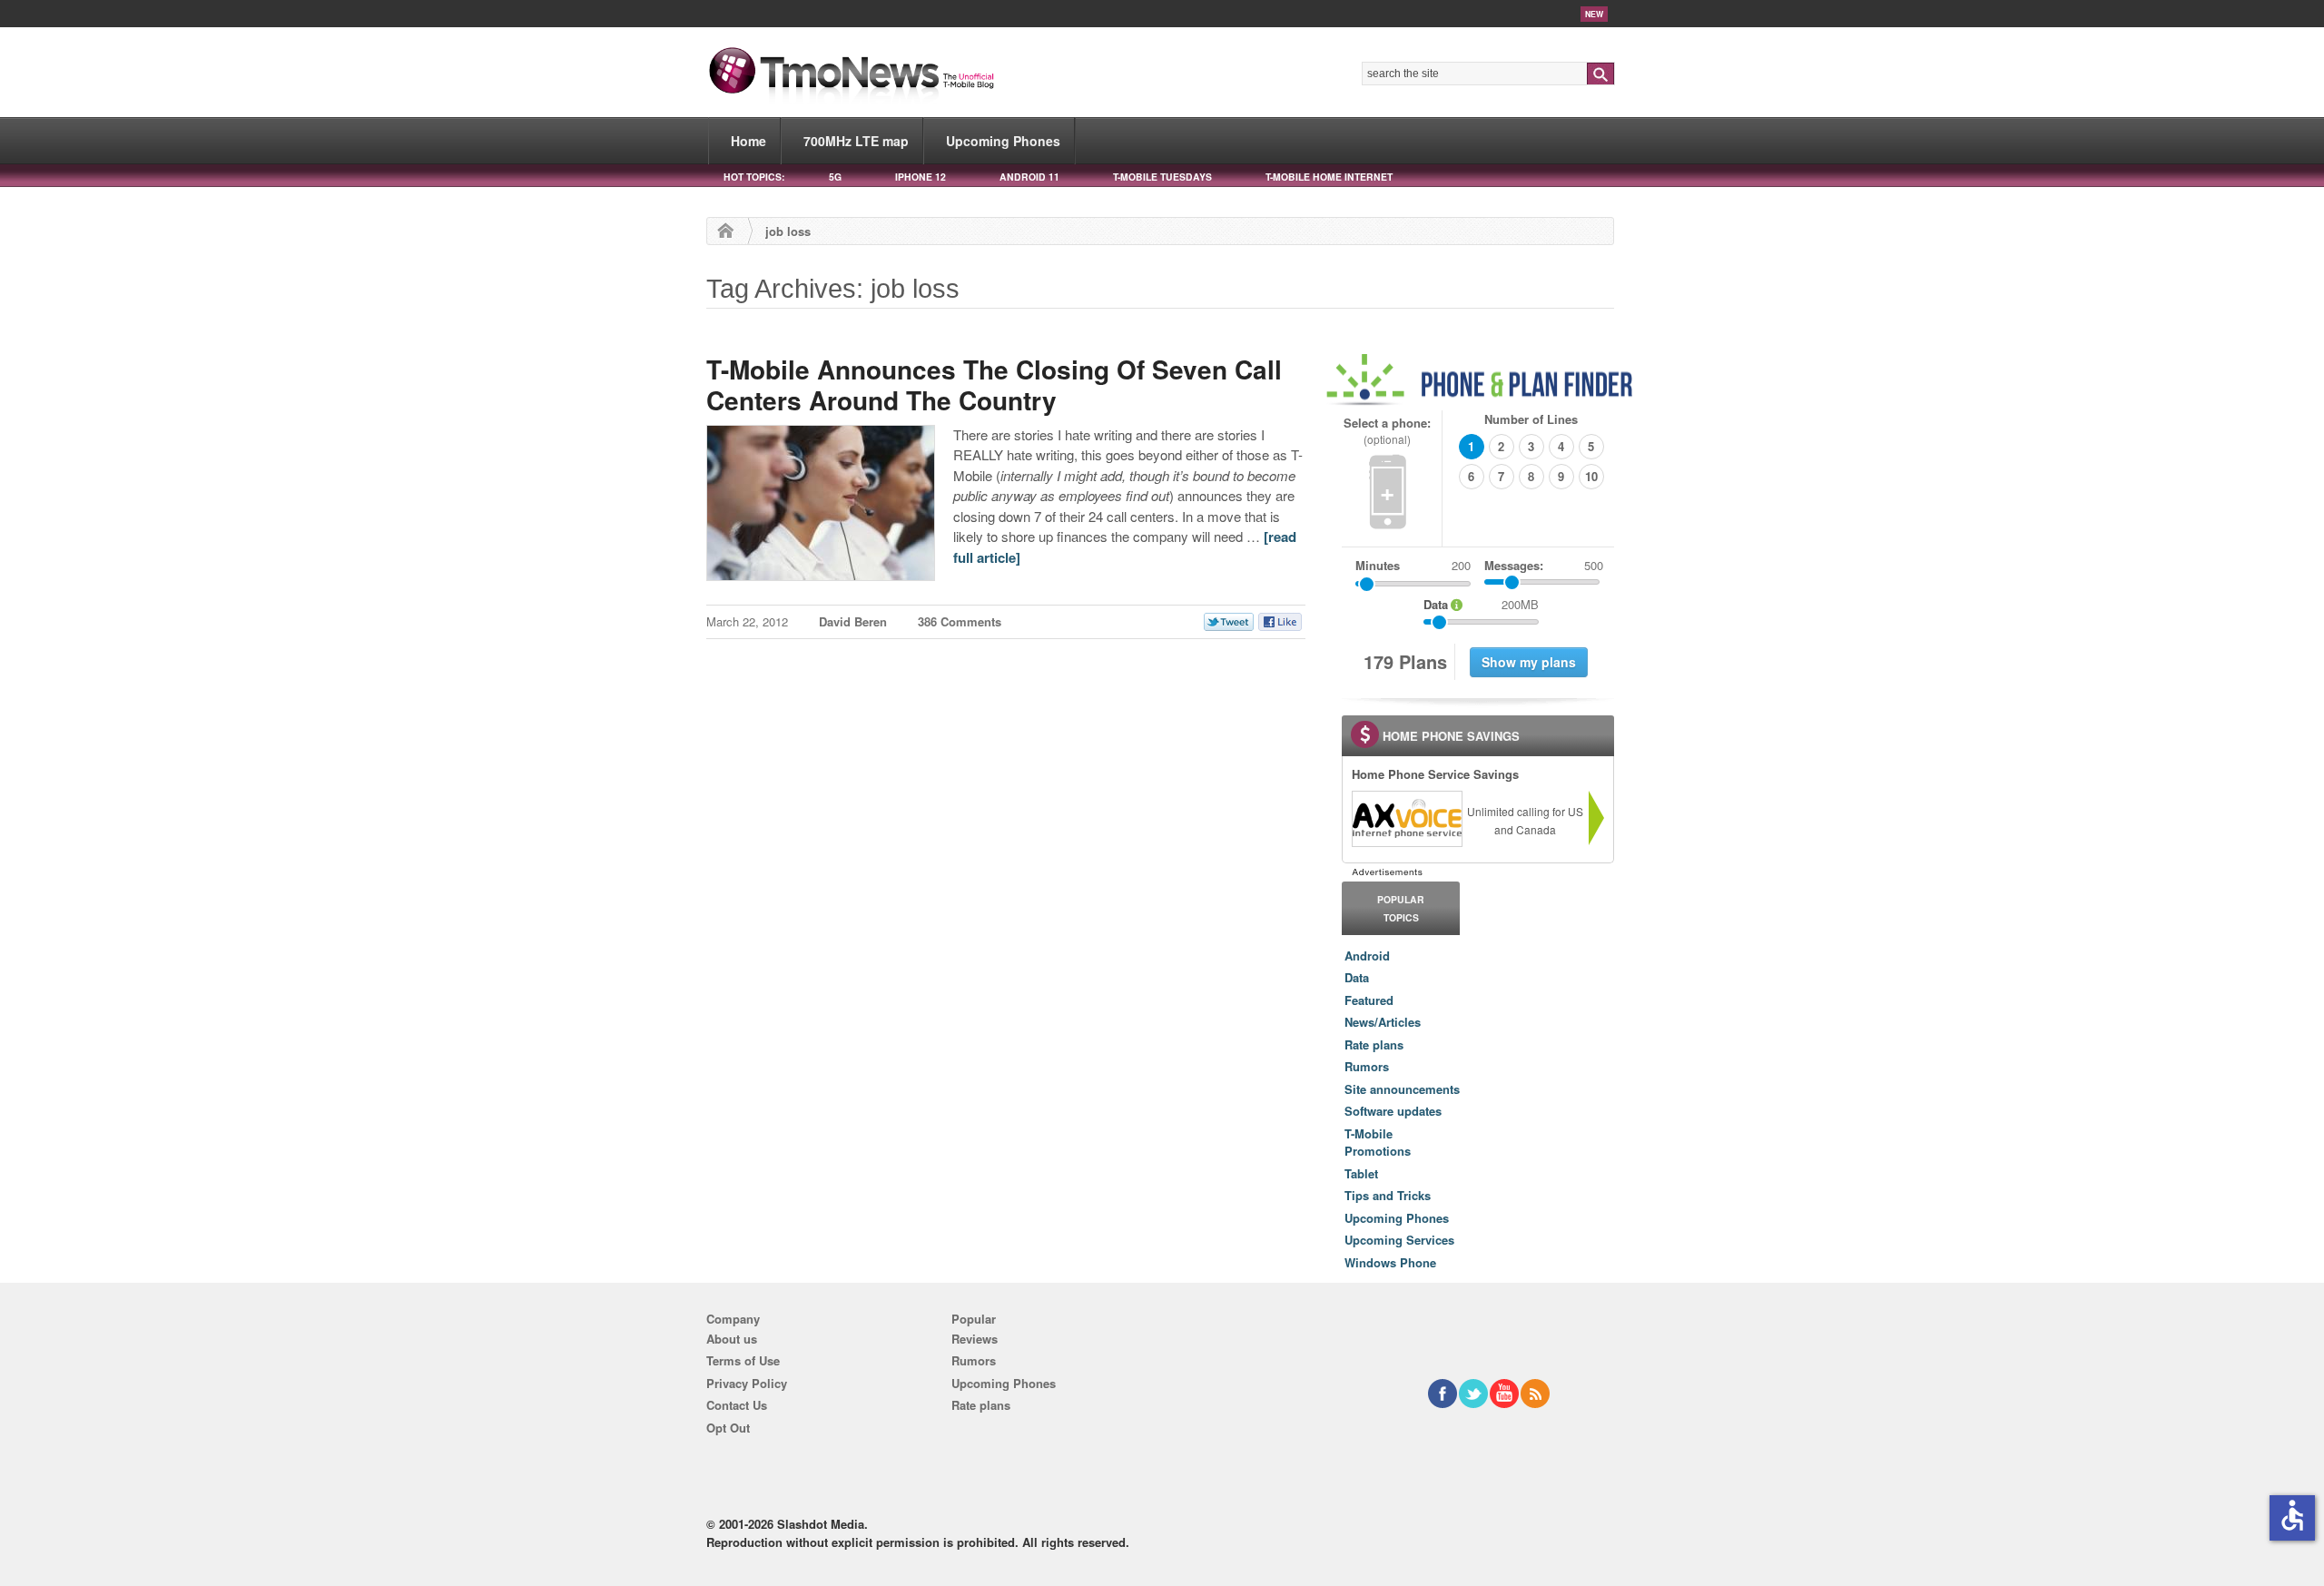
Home (748, 141)
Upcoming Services (1399, 1240)
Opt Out (728, 1428)
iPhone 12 (921, 177)
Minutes (1378, 565)
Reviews (975, 1339)
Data (1357, 977)
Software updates (1393, 1111)
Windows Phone (1390, 1262)
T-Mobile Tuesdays (1162, 177)
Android (1367, 956)
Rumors (1367, 1066)
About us (732, 1339)
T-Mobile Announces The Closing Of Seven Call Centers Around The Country (994, 384)
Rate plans (1374, 1044)
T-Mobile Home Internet (1329, 177)
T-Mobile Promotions (1378, 1143)
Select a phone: (1387, 431)
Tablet (1361, 1173)
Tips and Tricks (1388, 1195)
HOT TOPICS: (754, 177)
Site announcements (1402, 1089)
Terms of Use (743, 1360)
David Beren (853, 621)
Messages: (1544, 565)
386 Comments (960, 621)
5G (835, 177)
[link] (1406, 819)
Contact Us (737, 1405)
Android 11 (1029, 177)
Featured (1369, 1000)
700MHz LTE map (856, 141)
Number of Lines (1531, 419)
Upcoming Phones (1003, 141)
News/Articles (1383, 1022)
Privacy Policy (747, 1383)
